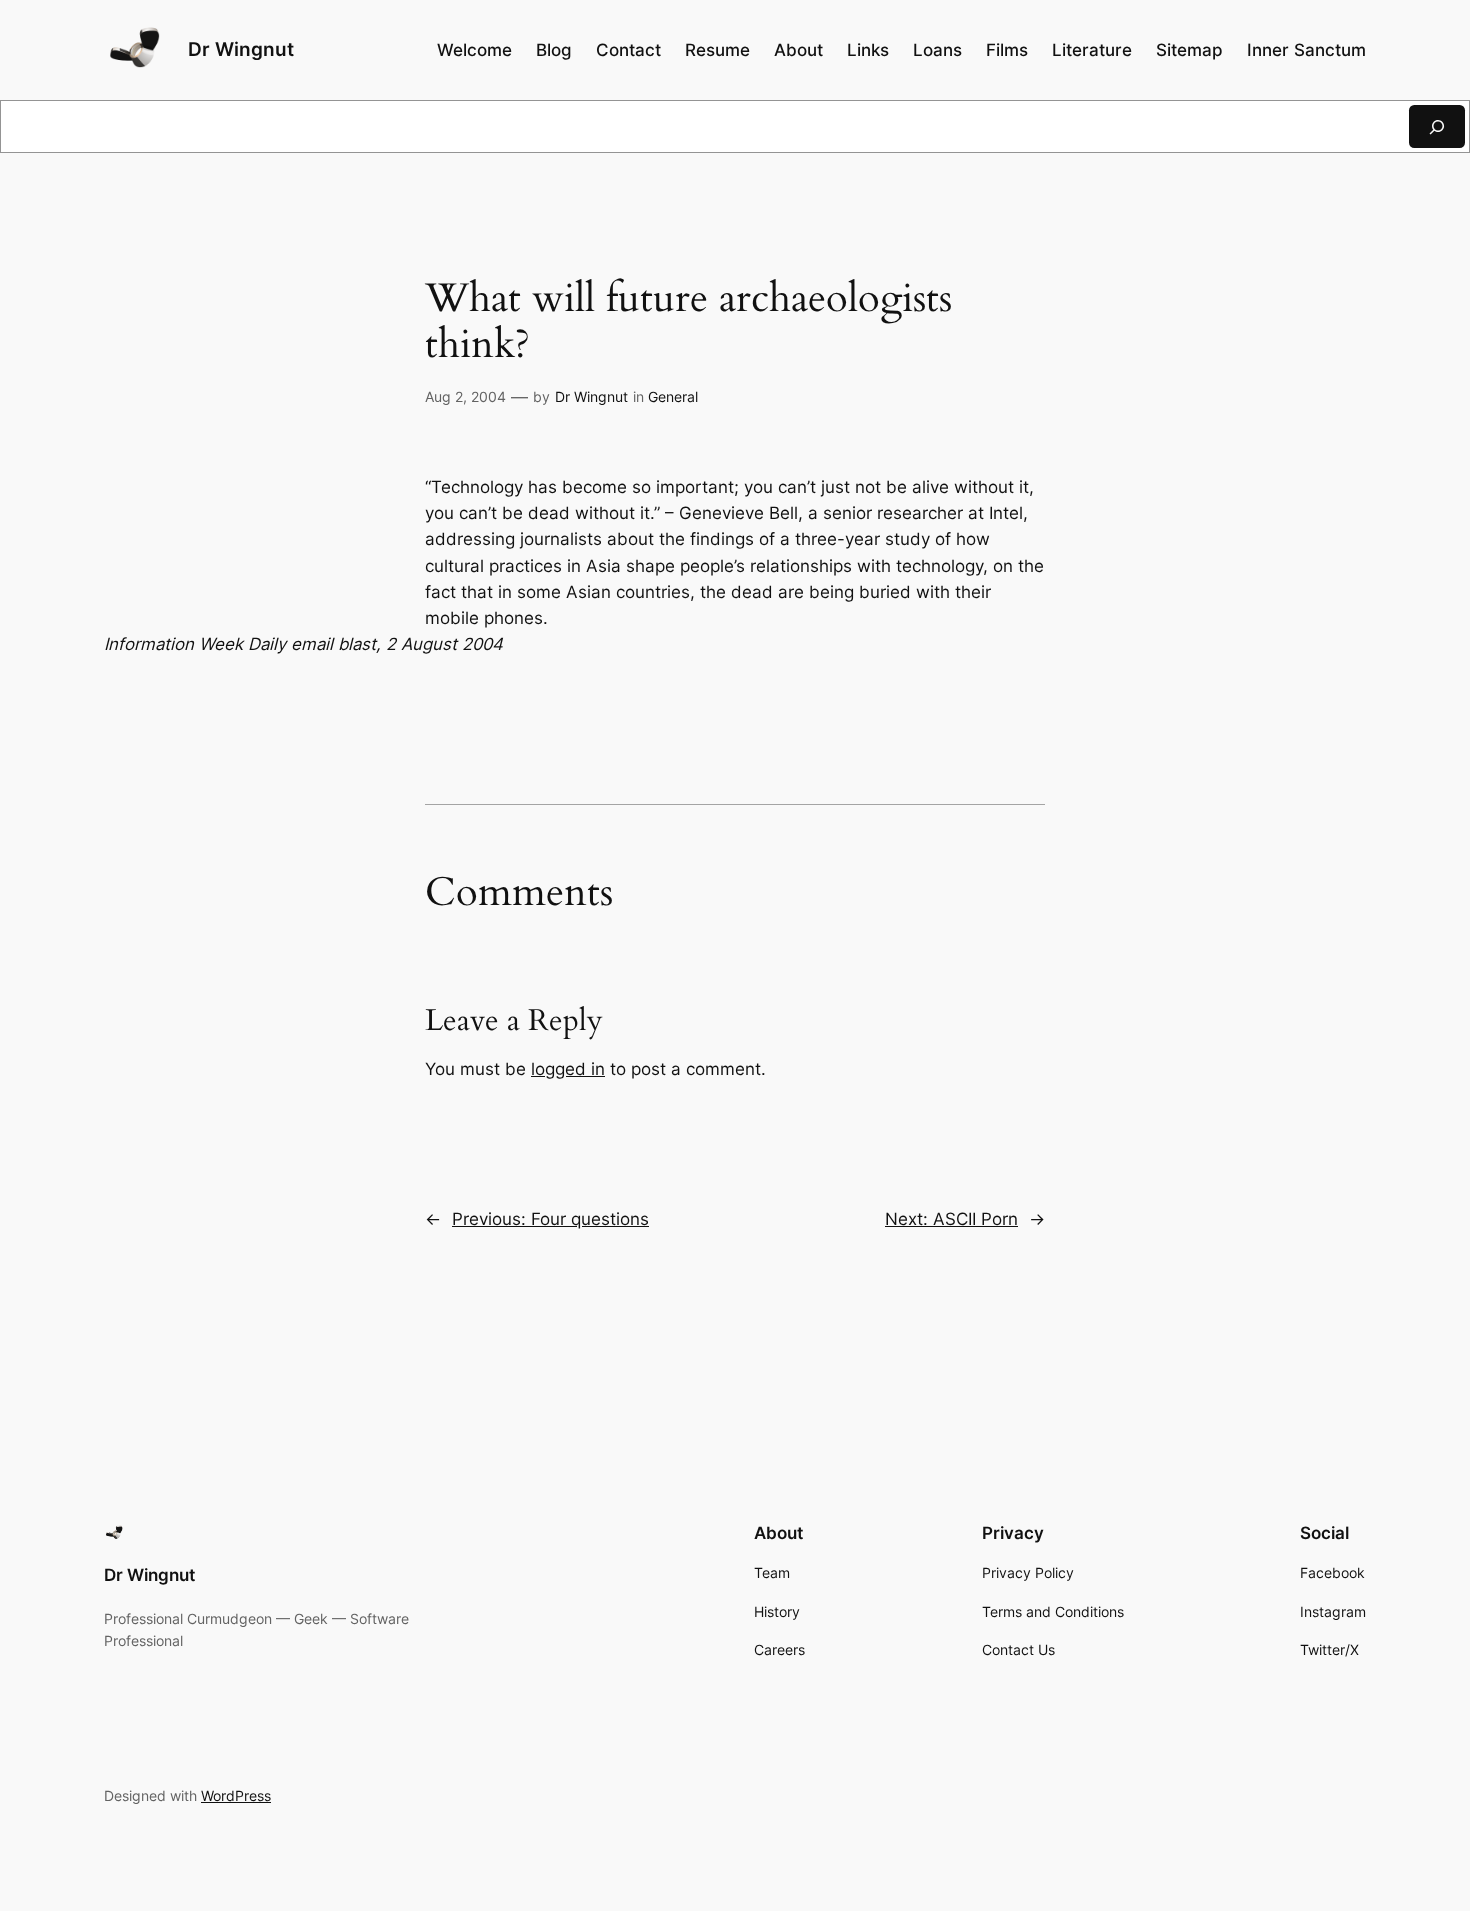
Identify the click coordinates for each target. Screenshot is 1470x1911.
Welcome (474, 50)
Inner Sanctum (1306, 50)
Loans (937, 50)
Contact (628, 50)
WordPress (236, 1795)
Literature (1092, 50)
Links (868, 50)
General (673, 396)
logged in (568, 1069)
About (798, 50)
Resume (717, 50)
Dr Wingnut (241, 49)
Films (1007, 50)
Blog (554, 50)
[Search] (1437, 126)
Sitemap (1189, 50)
